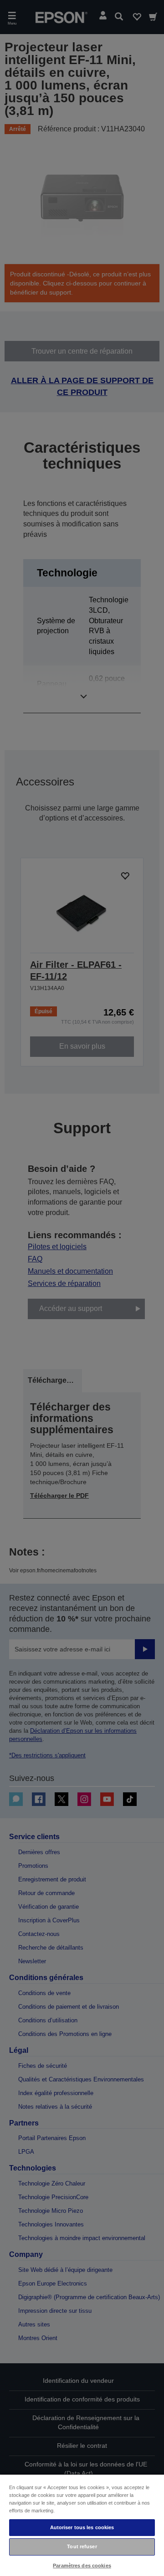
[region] (82, 2525)
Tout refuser (82, 2546)
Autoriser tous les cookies (82, 2527)
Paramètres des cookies (82, 2566)
